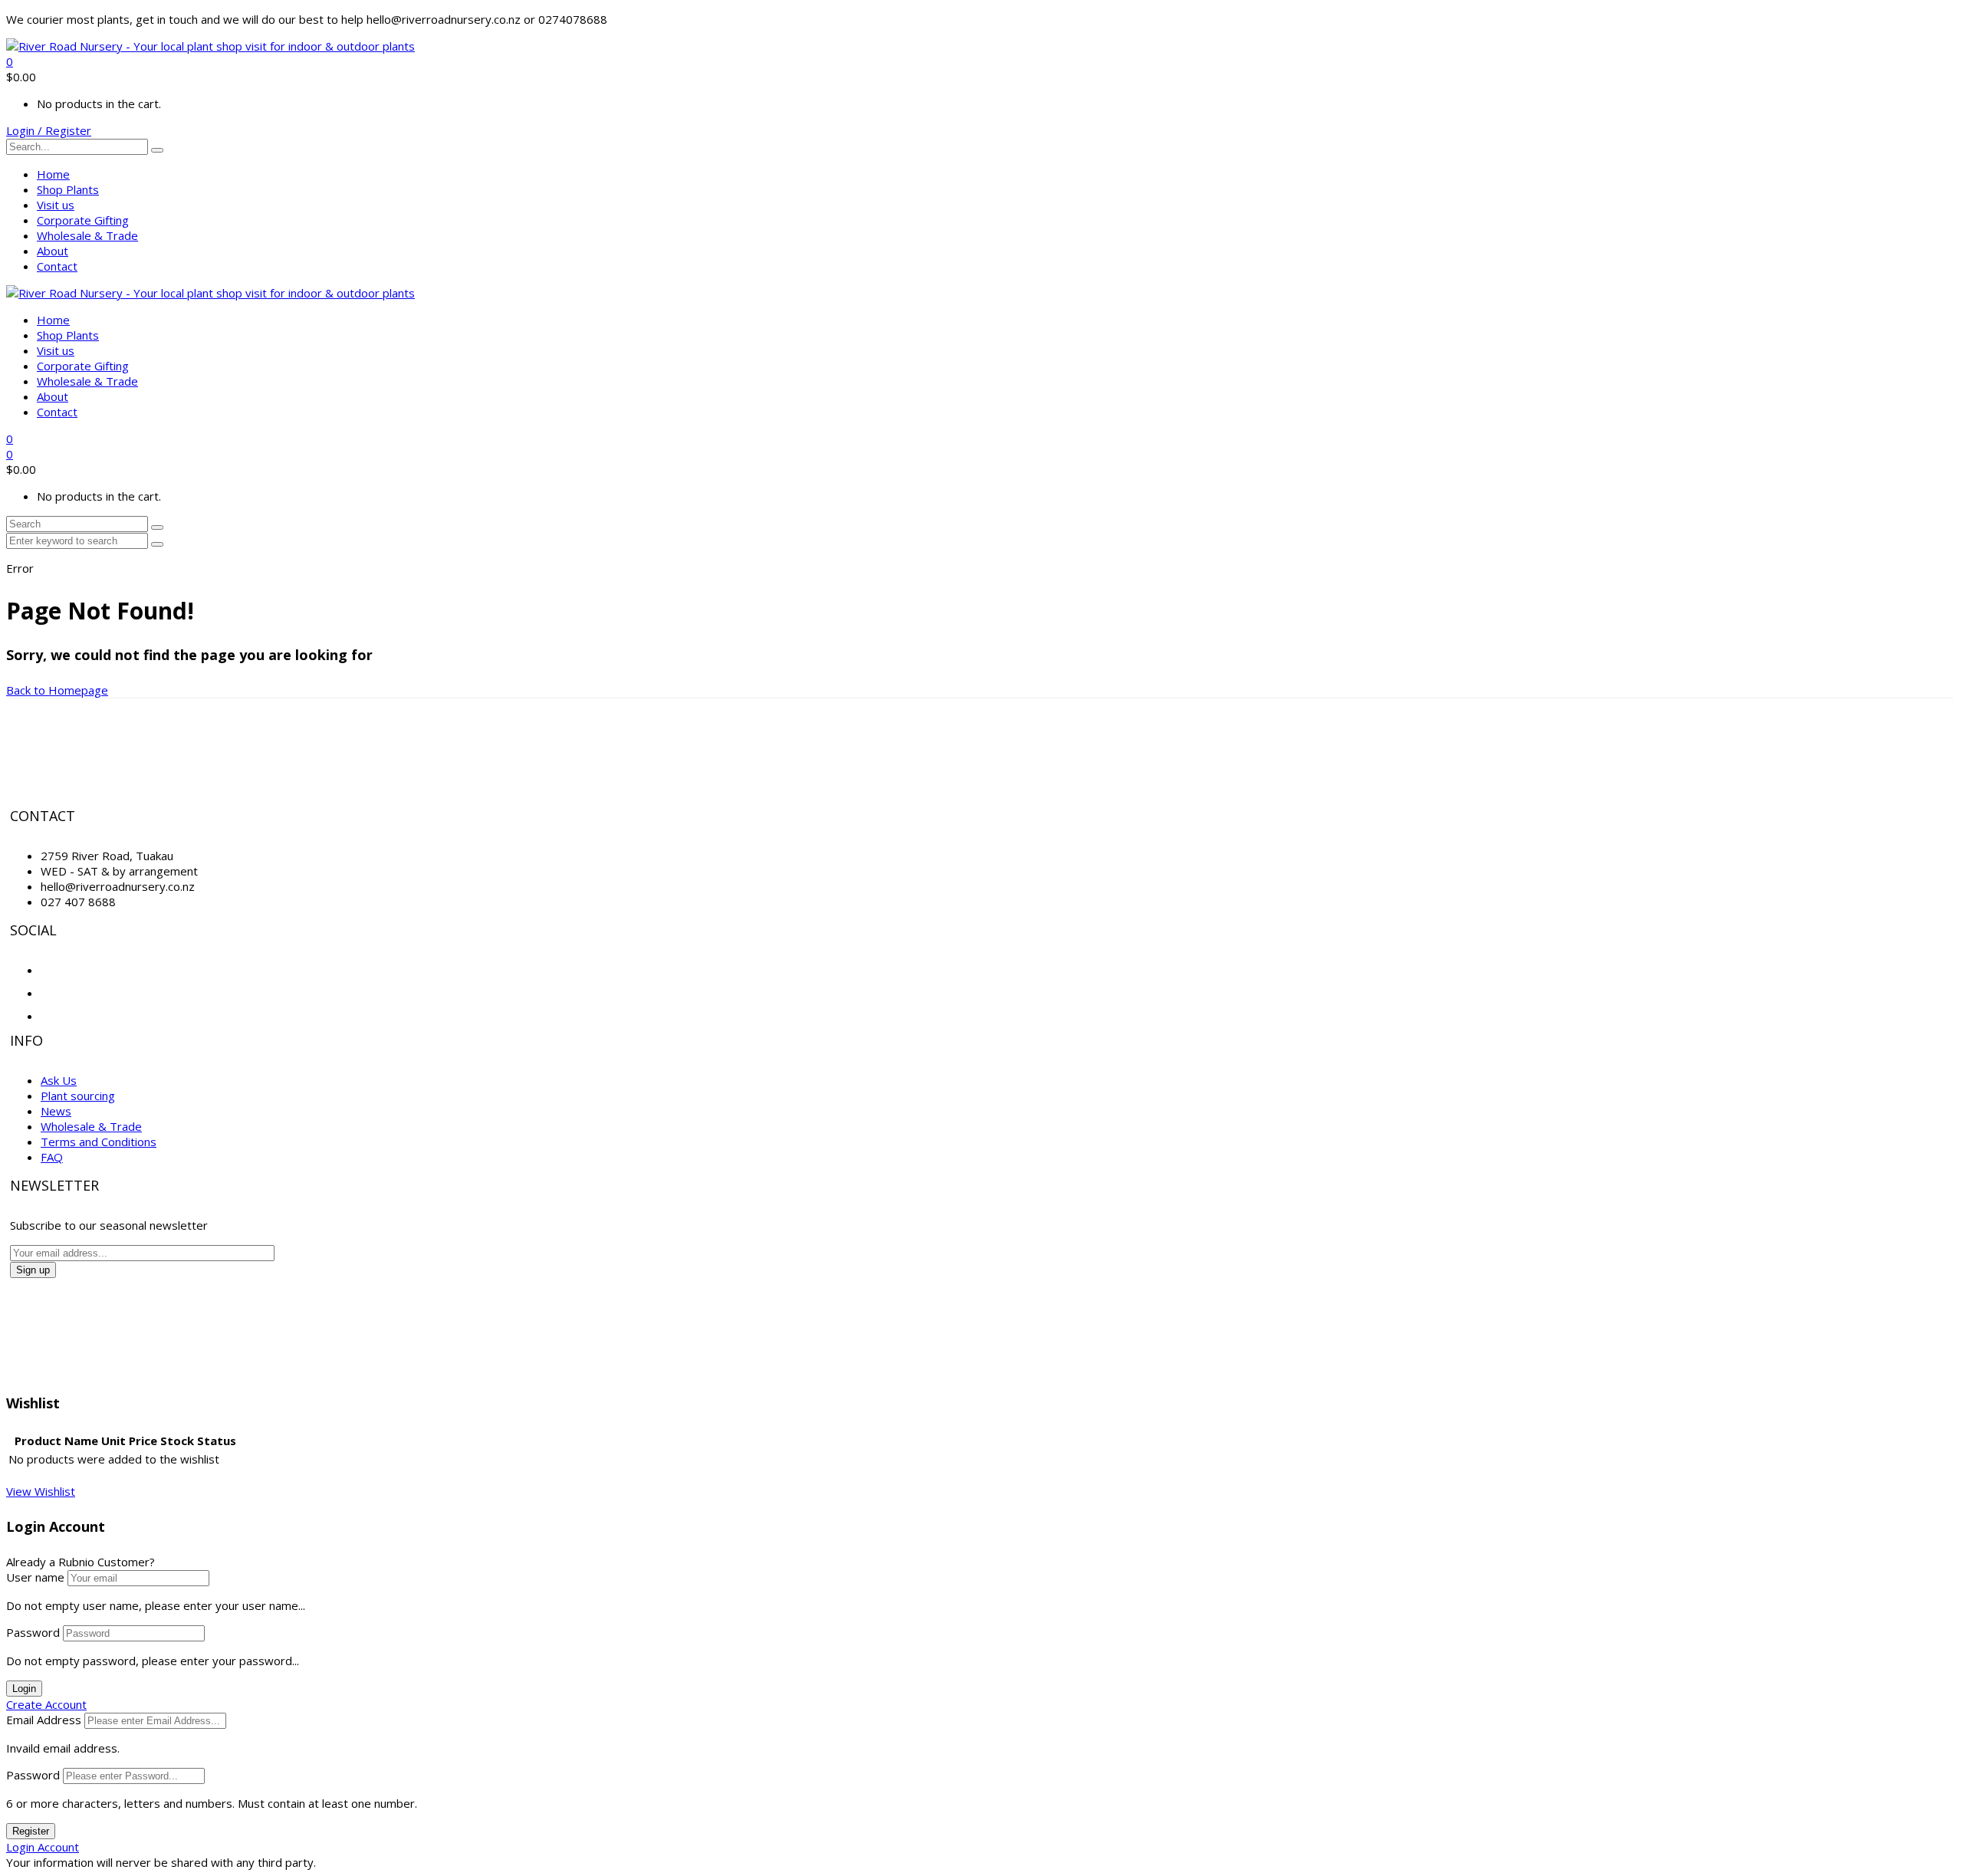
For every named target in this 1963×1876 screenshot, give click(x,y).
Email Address (44, 1720)
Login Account (43, 1847)
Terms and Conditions (99, 1142)
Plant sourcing (78, 1096)
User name (35, 1577)
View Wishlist (41, 1491)
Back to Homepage (57, 690)
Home (53, 174)
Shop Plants (68, 189)
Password (33, 1632)
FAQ (52, 1157)
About (53, 251)
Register (31, 1831)
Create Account (46, 1704)
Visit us (56, 205)
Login (24, 1689)
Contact (57, 266)
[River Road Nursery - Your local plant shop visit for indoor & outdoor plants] (210, 46)
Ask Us (59, 1080)
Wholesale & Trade (87, 235)
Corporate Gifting (83, 220)
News (56, 1111)
